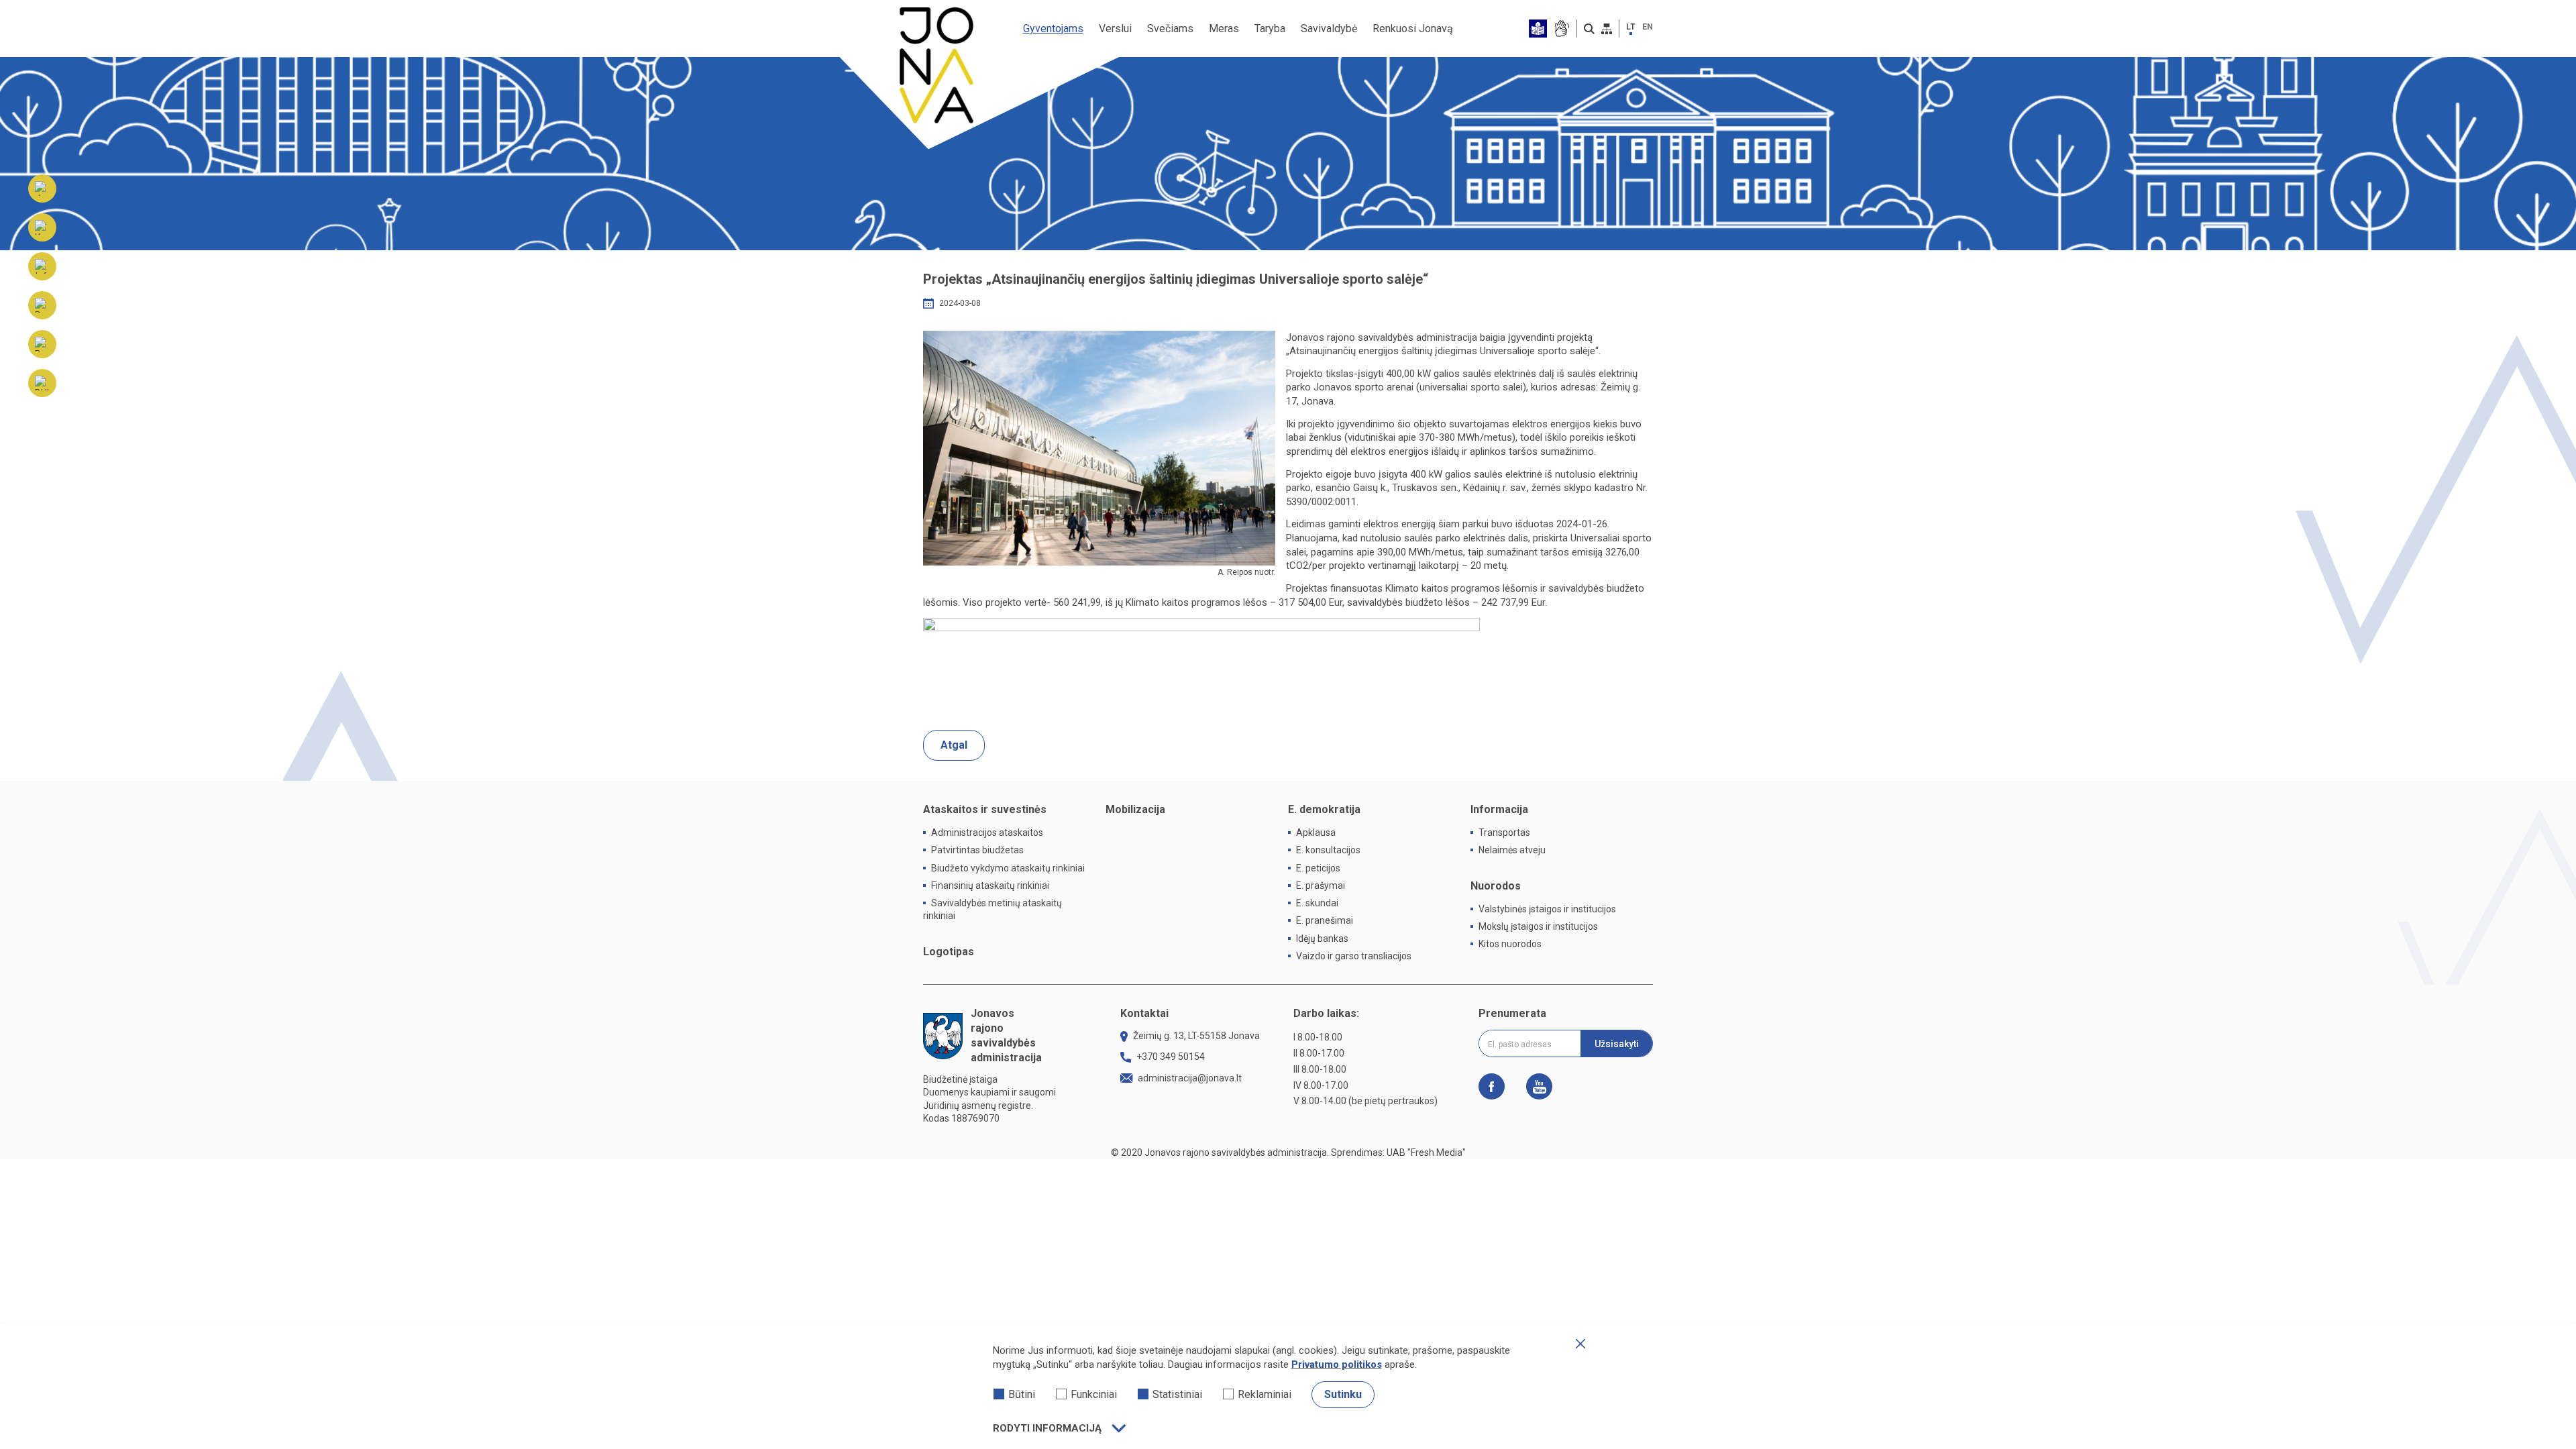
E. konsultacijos (1328, 850)
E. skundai (1317, 903)
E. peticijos (1318, 868)
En (1648, 27)
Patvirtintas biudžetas (977, 850)
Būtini (1022, 1394)
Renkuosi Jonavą (1413, 29)
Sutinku (1343, 1394)
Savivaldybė (1329, 29)
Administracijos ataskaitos (987, 833)
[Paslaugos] (42, 305)
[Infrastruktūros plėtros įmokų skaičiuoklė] (42, 266)
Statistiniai (1177, 1394)
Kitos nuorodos (1510, 944)
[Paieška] (1589, 29)
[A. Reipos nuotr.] (1099, 448)
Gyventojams (1053, 29)
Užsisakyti (1617, 1044)
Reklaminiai (1265, 1394)
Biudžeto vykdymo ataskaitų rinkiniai (1008, 868)
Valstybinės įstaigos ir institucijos (1547, 909)
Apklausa (1316, 833)
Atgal (954, 745)
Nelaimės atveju (1512, 850)
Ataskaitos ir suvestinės (985, 809)
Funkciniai (1094, 1394)
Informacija (1499, 809)
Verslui (1115, 29)
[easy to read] (1538, 29)
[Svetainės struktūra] (1607, 29)
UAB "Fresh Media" (1426, 1152)
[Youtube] (1534, 1086)
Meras (1224, 29)
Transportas (1504, 833)
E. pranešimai (1325, 920)
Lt (1631, 27)
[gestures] (1561, 29)
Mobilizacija (1135, 809)
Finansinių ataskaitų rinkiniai (990, 885)
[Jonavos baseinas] (42, 189)
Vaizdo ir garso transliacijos (1354, 956)
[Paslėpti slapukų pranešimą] (1580, 1344)
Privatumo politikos (1337, 1364)
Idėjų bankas (1322, 938)
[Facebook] (1497, 1086)
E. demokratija (1324, 809)
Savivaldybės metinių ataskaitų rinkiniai (992, 909)
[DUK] (42, 383)
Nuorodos (1496, 886)
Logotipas (949, 952)
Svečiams (1170, 29)
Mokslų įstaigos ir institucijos (1538, 926)
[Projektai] (42, 344)
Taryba (1270, 29)
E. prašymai (1321, 885)
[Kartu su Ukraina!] (42, 227)
